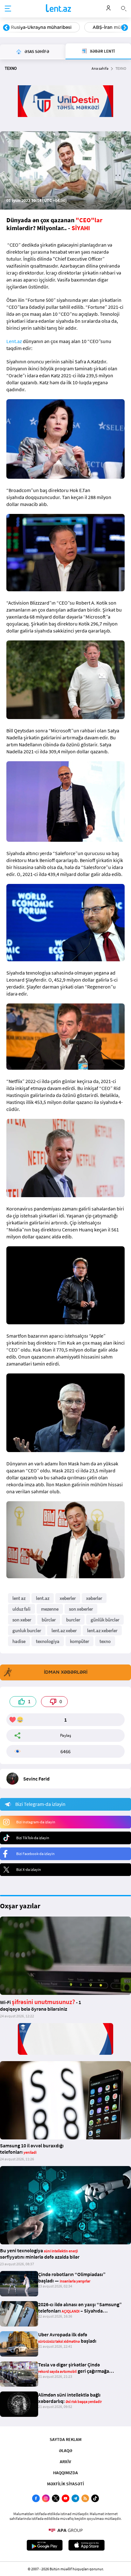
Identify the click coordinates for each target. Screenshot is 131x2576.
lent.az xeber (64, 1630)
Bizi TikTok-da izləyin (33, 1838)
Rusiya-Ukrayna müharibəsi (41, 27)
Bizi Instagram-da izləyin (36, 1822)
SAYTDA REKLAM (65, 2439)
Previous (6, 28)
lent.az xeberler (102, 1630)
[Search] (124, 8)
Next (125, 28)
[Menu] (8, 9)
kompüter (79, 1641)
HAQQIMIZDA (65, 2473)
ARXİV (65, 2462)
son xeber (22, 1620)
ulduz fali (21, 1609)
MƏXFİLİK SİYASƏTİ (65, 2484)
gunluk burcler (27, 1630)
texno (105, 1641)
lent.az (43, 1598)
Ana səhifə (100, 68)
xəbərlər (94, 1598)
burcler (73, 1620)
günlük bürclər (105, 1620)
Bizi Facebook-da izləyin (35, 1854)
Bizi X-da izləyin (29, 1869)
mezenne (50, 1609)
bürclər (49, 1620)
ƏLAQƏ (65, 2450)
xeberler (68, 1598)
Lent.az (14, 341)
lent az (19, 1598)
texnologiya (48, 1641)
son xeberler (81, 1609)
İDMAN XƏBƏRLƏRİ (66, 1672)
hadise (19, 1641)
